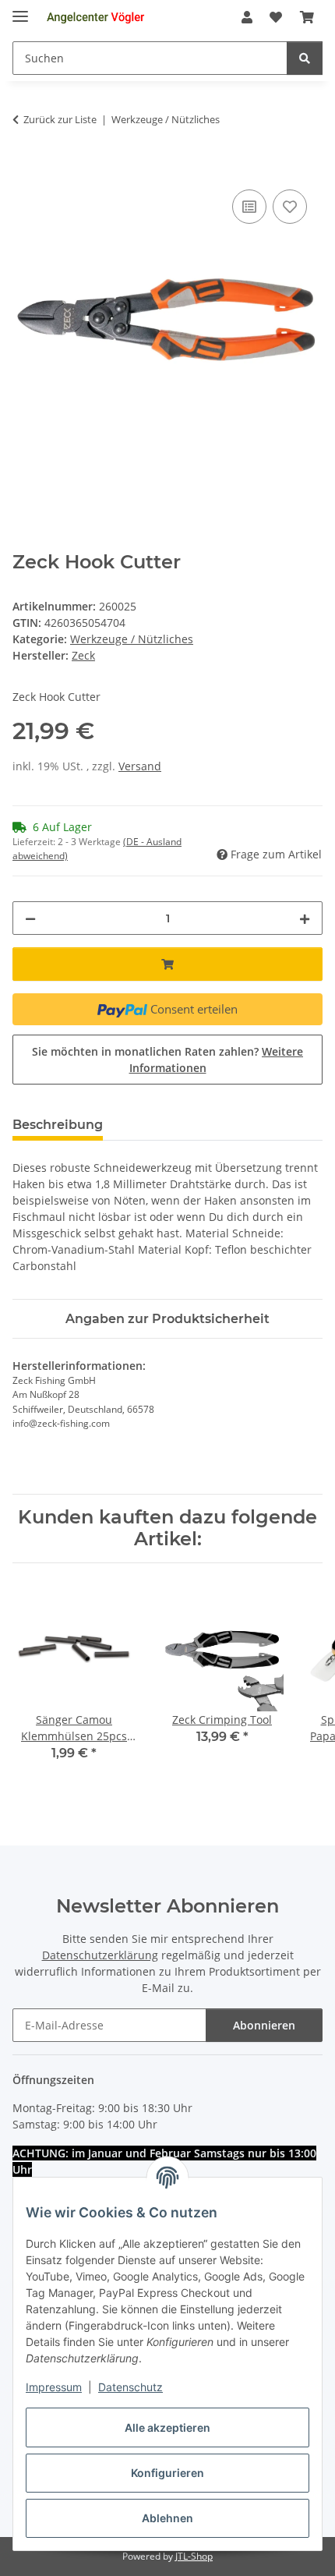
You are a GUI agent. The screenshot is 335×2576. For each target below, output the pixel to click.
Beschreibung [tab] (58, 1125)
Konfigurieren (167, 2473)
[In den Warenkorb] (25, 168)
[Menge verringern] (30, 918)
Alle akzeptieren (167, 2427)
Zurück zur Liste (60, 119)
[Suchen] (305, 58)
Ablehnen (167, 2518)
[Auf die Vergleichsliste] (249, 207)
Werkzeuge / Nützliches (132, 639)
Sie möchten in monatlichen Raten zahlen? (167, 1060)
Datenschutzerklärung (100, 1955)
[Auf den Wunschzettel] (290, 207)
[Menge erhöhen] (305, 918)
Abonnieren (264, 2025)
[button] (247, 17)
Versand (140, 766)
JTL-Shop (194, 2556)
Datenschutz (130, 2387)
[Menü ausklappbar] (20, 10)
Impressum (54, 2387)
